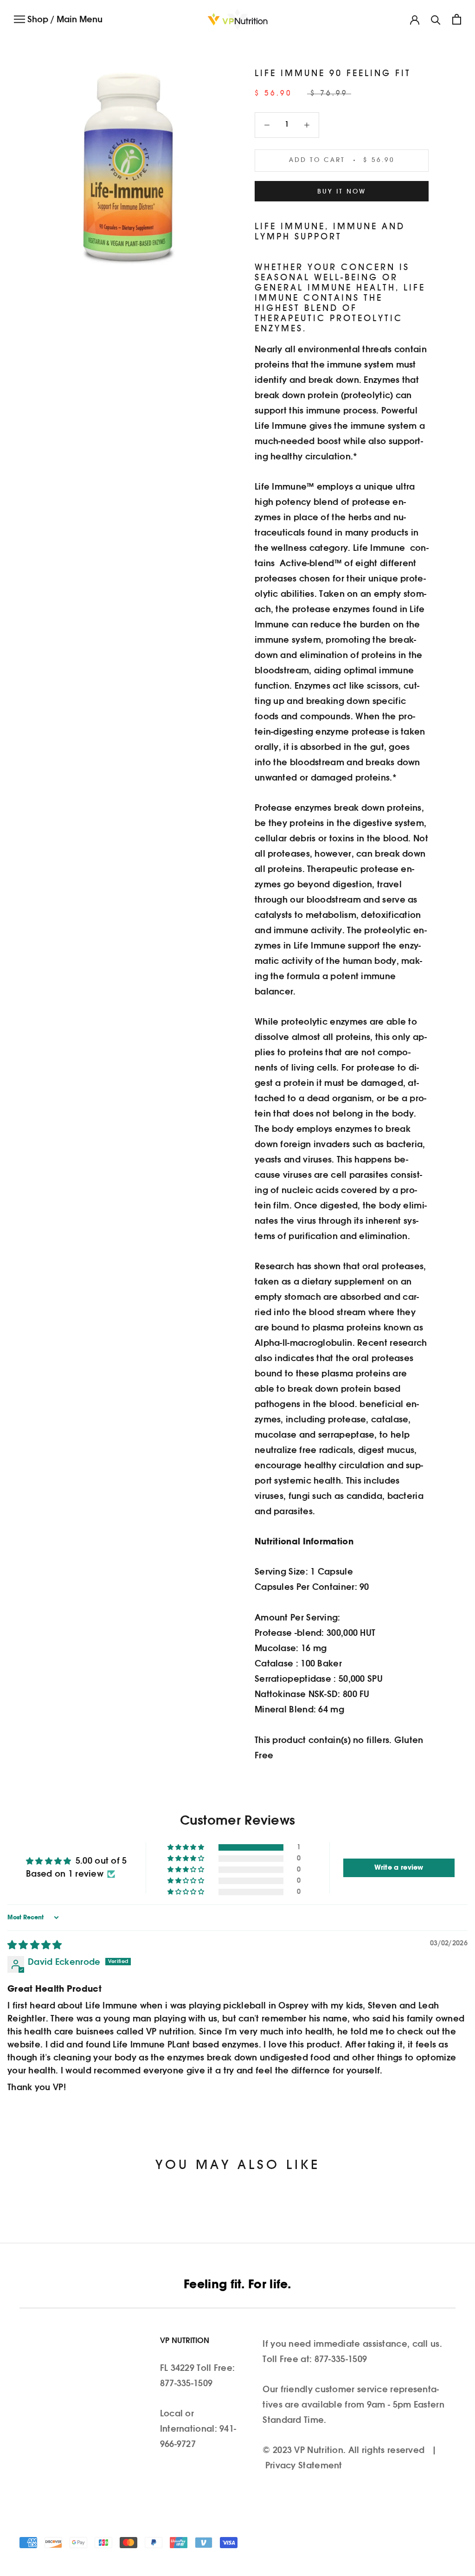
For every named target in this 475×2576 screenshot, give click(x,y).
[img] (35, 1946)
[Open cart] (457, 19)
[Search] (436, 19)
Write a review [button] (399, 1868)
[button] (186, 1847)
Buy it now (342, 192)
